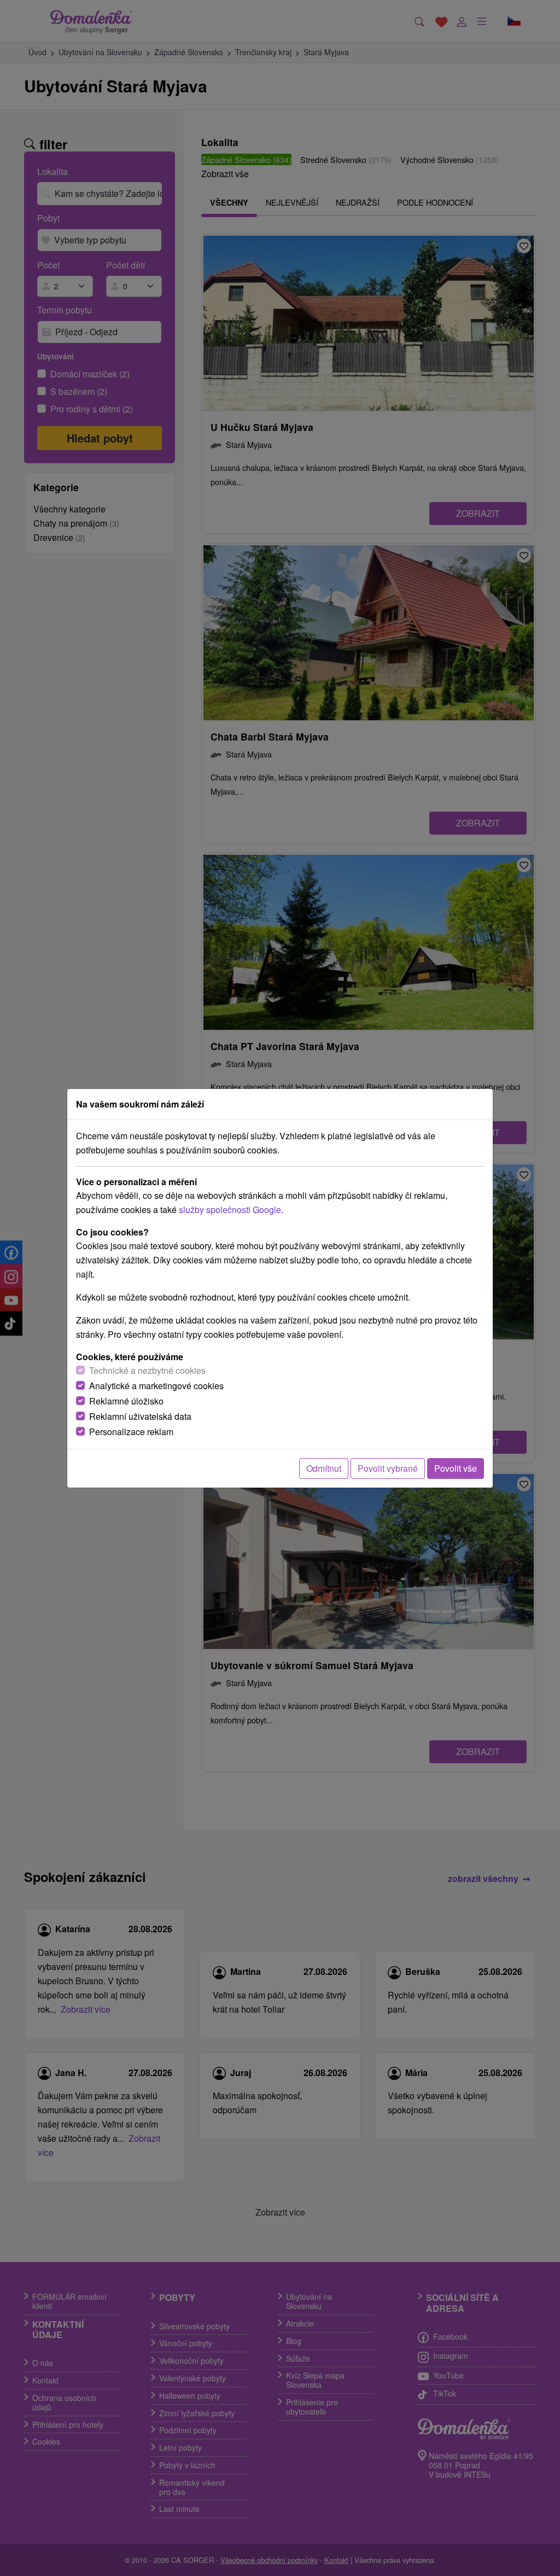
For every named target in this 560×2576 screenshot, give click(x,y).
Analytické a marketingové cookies (156, 1386)
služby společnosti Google (230, 1210)
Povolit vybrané (388, 1468)
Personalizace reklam (131, 1432)
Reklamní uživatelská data (140, 1416)
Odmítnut (324, 1468)
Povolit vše (456, 1468)
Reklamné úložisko (126, 1401)
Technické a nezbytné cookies (147, 1370)
